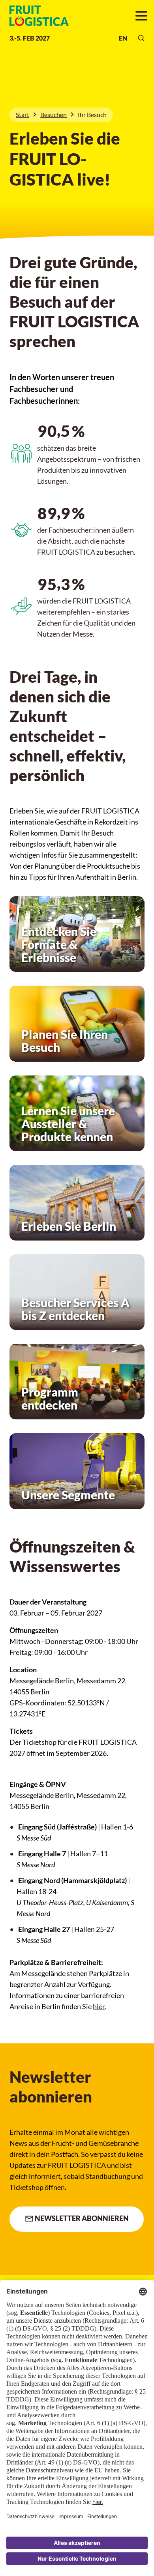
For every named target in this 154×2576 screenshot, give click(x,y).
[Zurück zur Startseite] (34, 16)
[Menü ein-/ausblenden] (141, 16)
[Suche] (141, 38)
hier (99, 2006)
